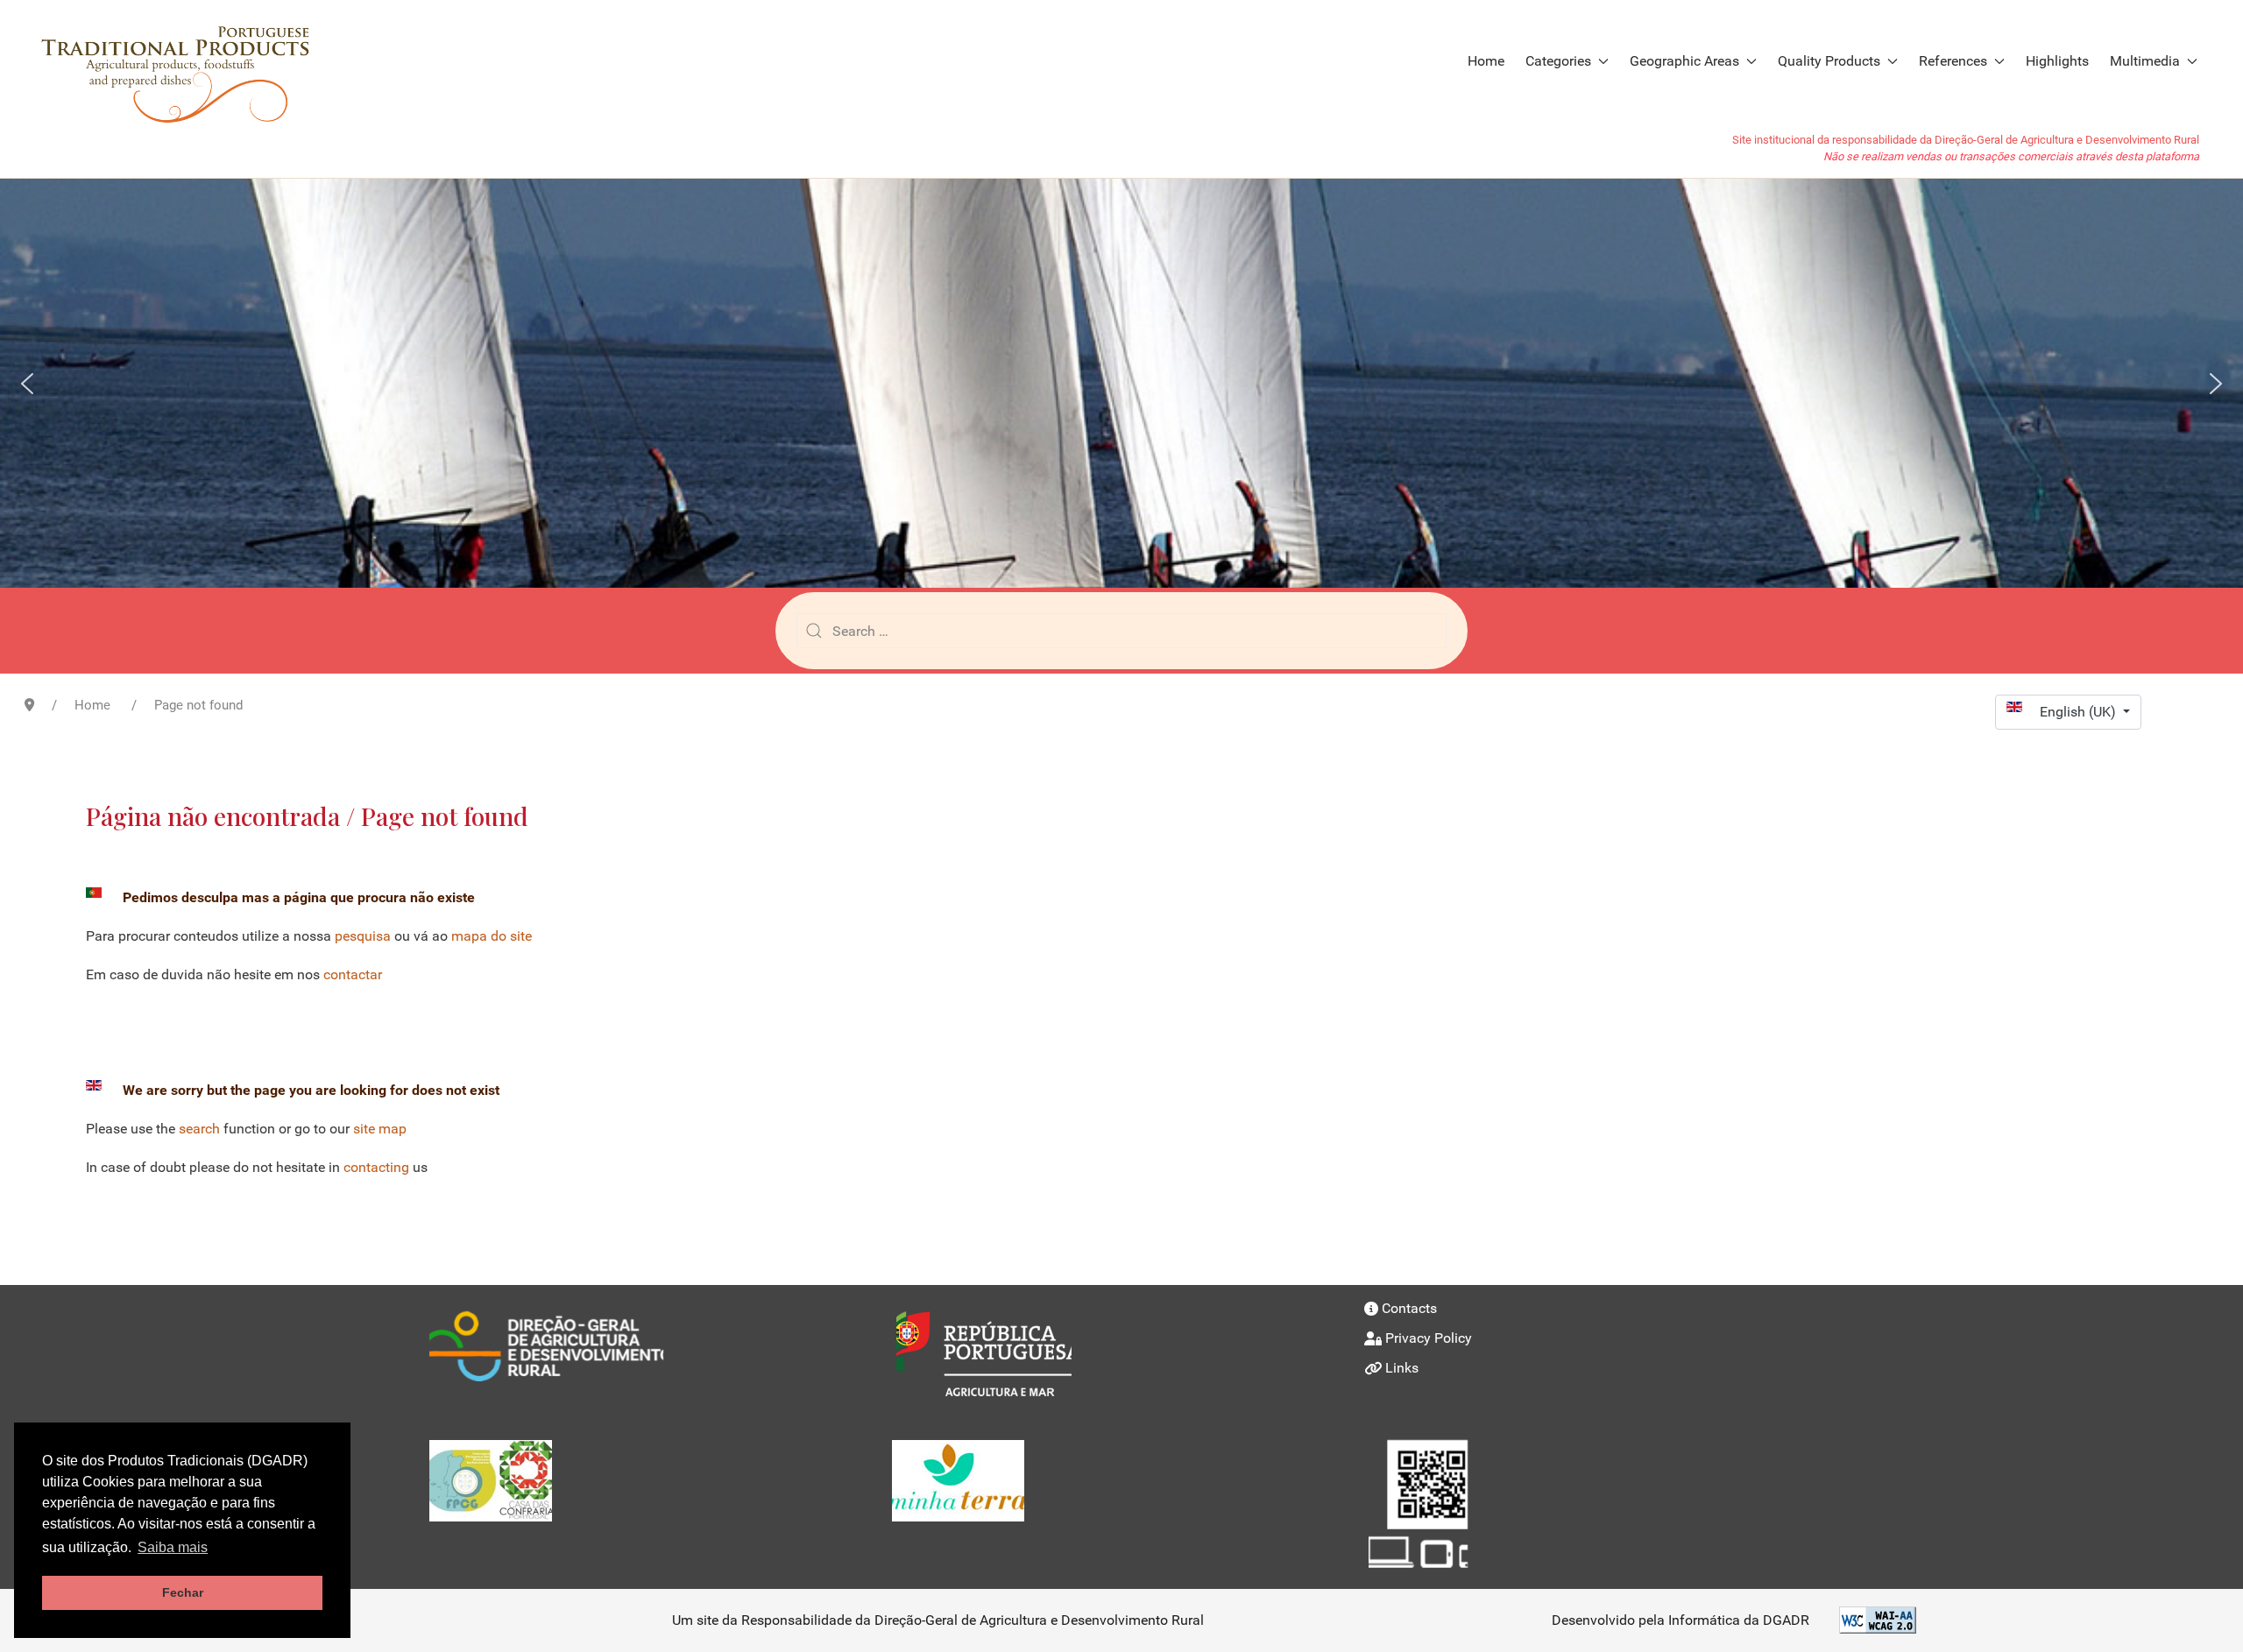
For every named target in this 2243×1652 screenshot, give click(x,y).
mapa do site (492, 936)
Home (1486, 61)
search (199, 1129)
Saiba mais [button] (173, 1547)
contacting (376, 1167)
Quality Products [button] (1829, 61)
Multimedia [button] (2145, 61)
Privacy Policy (1429, 1338)
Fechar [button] (183, 1592)
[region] (1121, 383)
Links (1402, 1368)
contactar (353, 974)
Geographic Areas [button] (1684, 61)
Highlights (2057, 61)
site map (380, 1129)
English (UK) (2080, 712)
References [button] (1953, 61)
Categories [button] (1558, 61)
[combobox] (1121, 631)
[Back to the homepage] (185, 61)
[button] (27, 384)
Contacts (1409, 1308)
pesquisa (363, 936)
